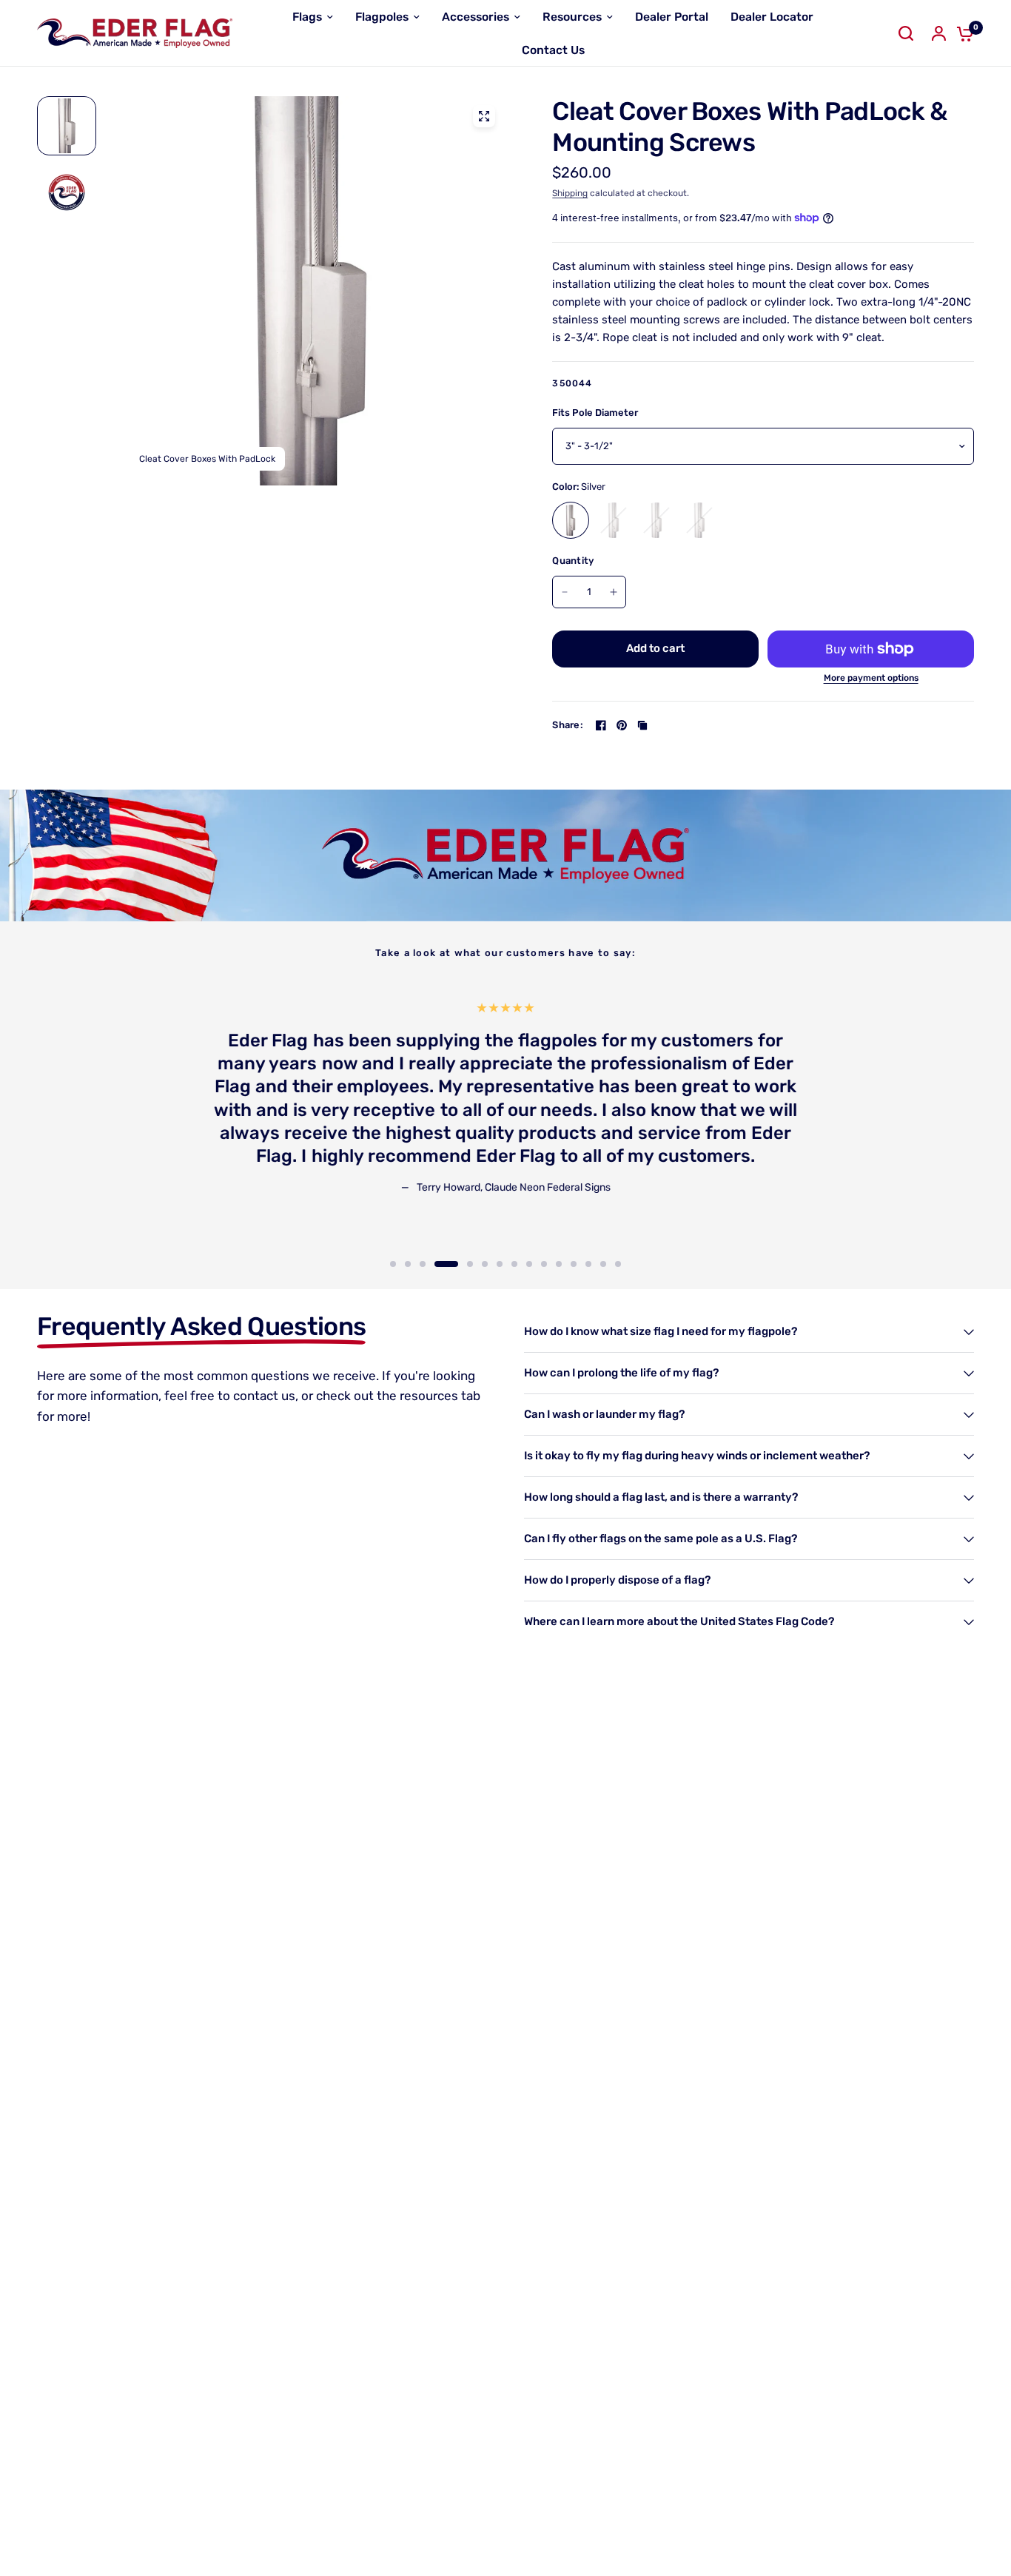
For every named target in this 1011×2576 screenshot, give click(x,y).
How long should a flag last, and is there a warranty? (661, 1497)
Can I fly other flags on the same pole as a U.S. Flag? (661, 1538)
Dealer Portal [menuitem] (672, 17)
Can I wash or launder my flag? (604, 1414)
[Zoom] (484, 116)
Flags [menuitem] (307, 17)
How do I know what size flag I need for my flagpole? (661, 1331)
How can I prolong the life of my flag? (621, 1373)
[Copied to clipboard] (642, 725)
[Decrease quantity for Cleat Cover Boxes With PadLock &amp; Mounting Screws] (565, 592)
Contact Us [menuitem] (553, 50)
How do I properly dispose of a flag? (617, 1580)
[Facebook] (601, 725)
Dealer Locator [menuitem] (772, 17)
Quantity (573, 561)
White (699, 520)
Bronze (614, 520)
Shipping (570, 193)
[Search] (906, 33)
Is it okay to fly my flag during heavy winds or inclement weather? (697, 1456)
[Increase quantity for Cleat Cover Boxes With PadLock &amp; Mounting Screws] (614, 592)
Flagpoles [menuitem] (382, 17)
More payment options (871, 678)
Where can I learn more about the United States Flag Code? (679, 1621)
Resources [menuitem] (572, 17)
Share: (568, 725)
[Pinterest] (622, 725)
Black (656, 520)
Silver (571, 520)
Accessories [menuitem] (476, 17)
